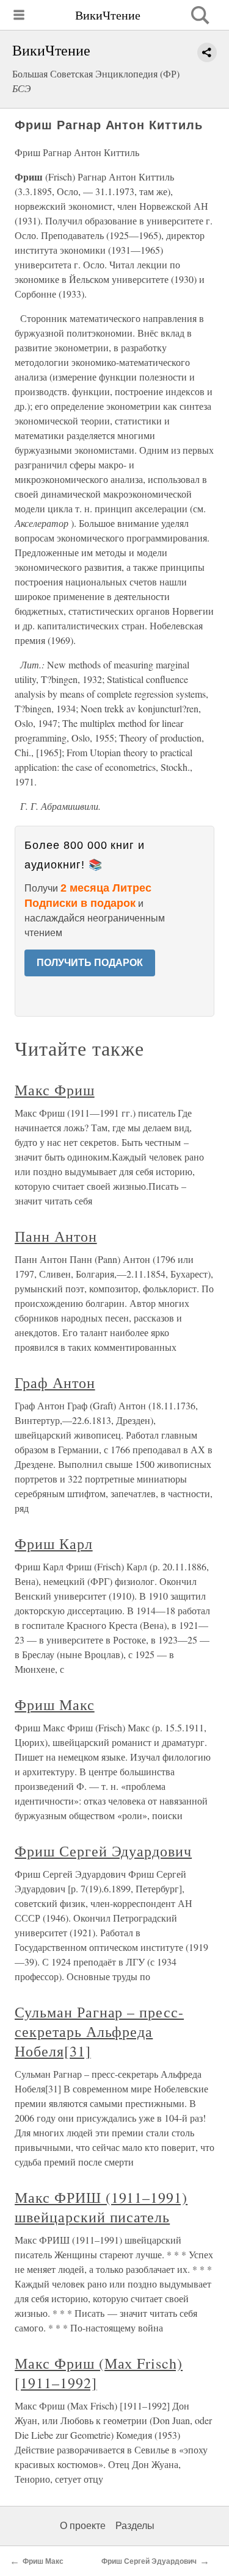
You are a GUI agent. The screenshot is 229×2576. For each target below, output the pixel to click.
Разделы (135, 2526)
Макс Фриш (55, 1090)
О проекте (83, 2526)
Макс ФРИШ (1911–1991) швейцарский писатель (101, 2207)
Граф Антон (55, 1383)
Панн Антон (56, 1236)
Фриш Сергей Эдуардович (103, 1851)
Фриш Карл (54, 1544)
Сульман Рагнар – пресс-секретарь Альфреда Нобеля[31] (99, 2031)
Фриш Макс (55, 1705)
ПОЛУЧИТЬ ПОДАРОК (90, 963)
